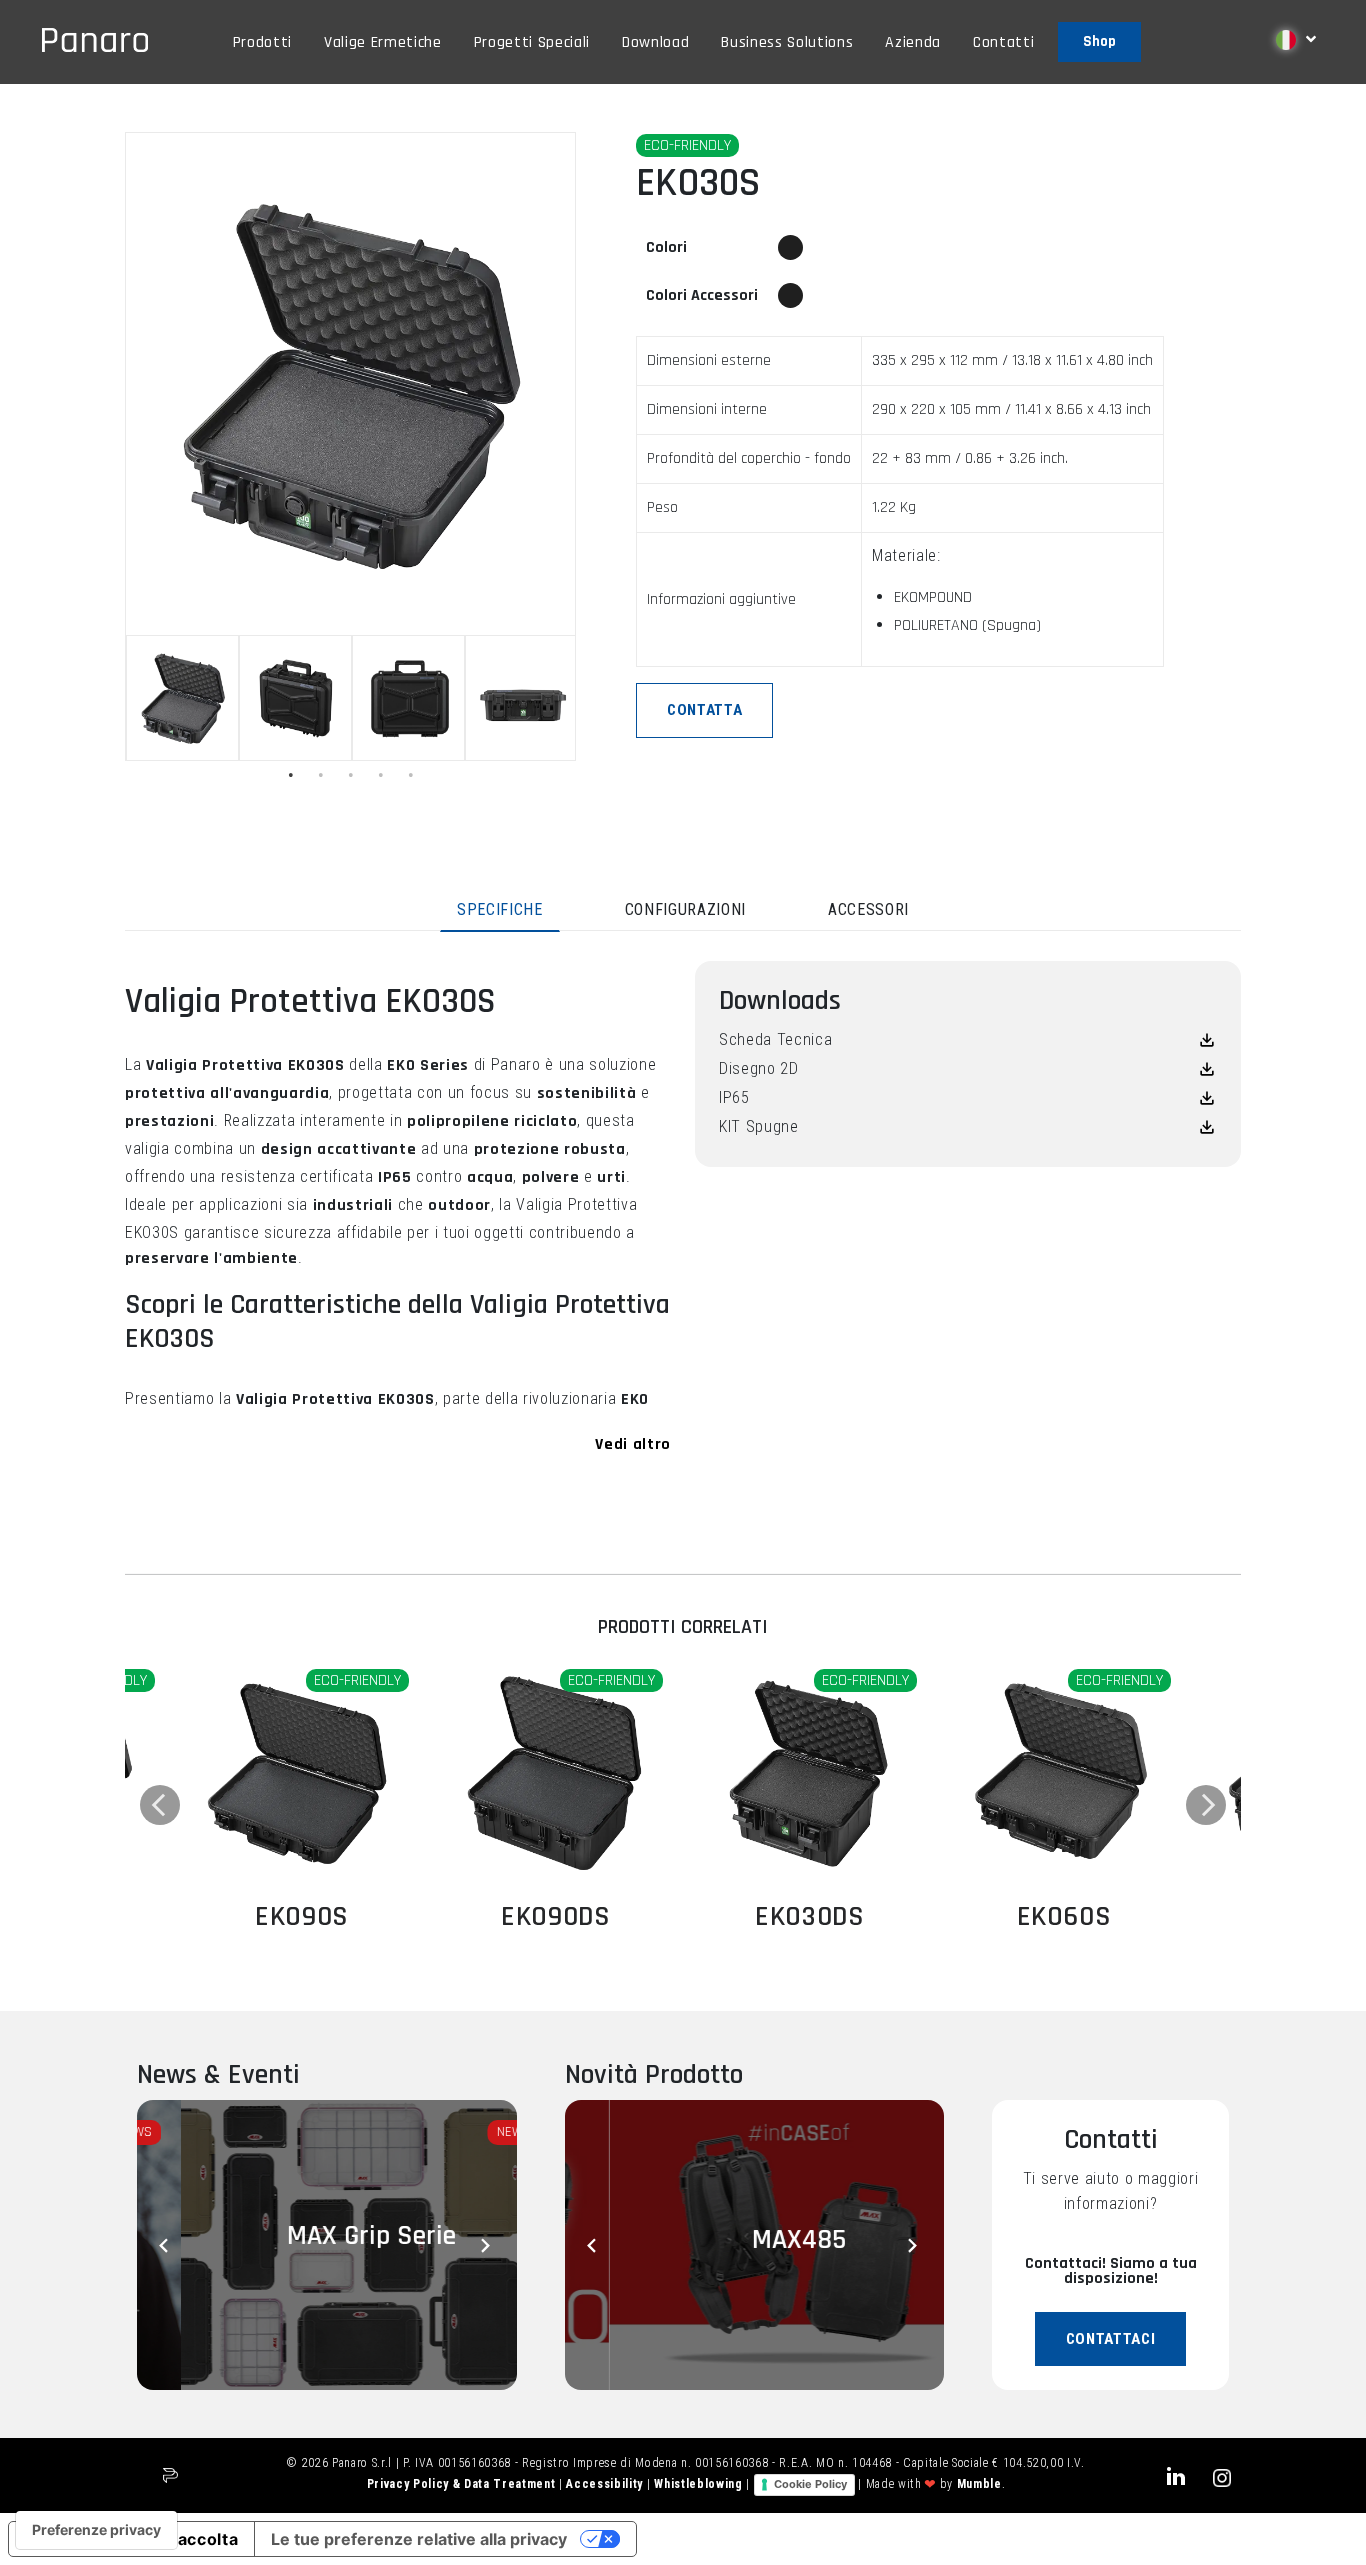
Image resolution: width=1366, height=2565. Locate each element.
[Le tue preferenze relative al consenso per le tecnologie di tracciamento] (96, 2530)
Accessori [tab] (868, 909)
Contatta (704, 710)
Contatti (1003, 42)
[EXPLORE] (302, 1774)
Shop (1099, 41)
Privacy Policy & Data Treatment (463, 2484)
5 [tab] (411, 775)
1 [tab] (291, 775)
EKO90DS (556, 1917)
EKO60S (1064, 1917)
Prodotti (262, 42)
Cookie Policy (810, 2484)
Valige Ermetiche (383, 42)
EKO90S (302, 1917)
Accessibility (606, 2484)
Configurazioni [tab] (685, 909)
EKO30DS (810, 1917)
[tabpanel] (182, 698)
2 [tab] (321, 775)
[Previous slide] (167, 2245)
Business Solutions (787, 42)
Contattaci (1111, 2339)
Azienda (913, 42)
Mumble (979, 2484)
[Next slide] (487, 2245)
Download (655, 42)
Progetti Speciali (532, 42)
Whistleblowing (700, 2484)
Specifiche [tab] (500, 909)
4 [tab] (381, 775)
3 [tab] (351, 775)
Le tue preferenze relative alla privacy (419, 2539)
